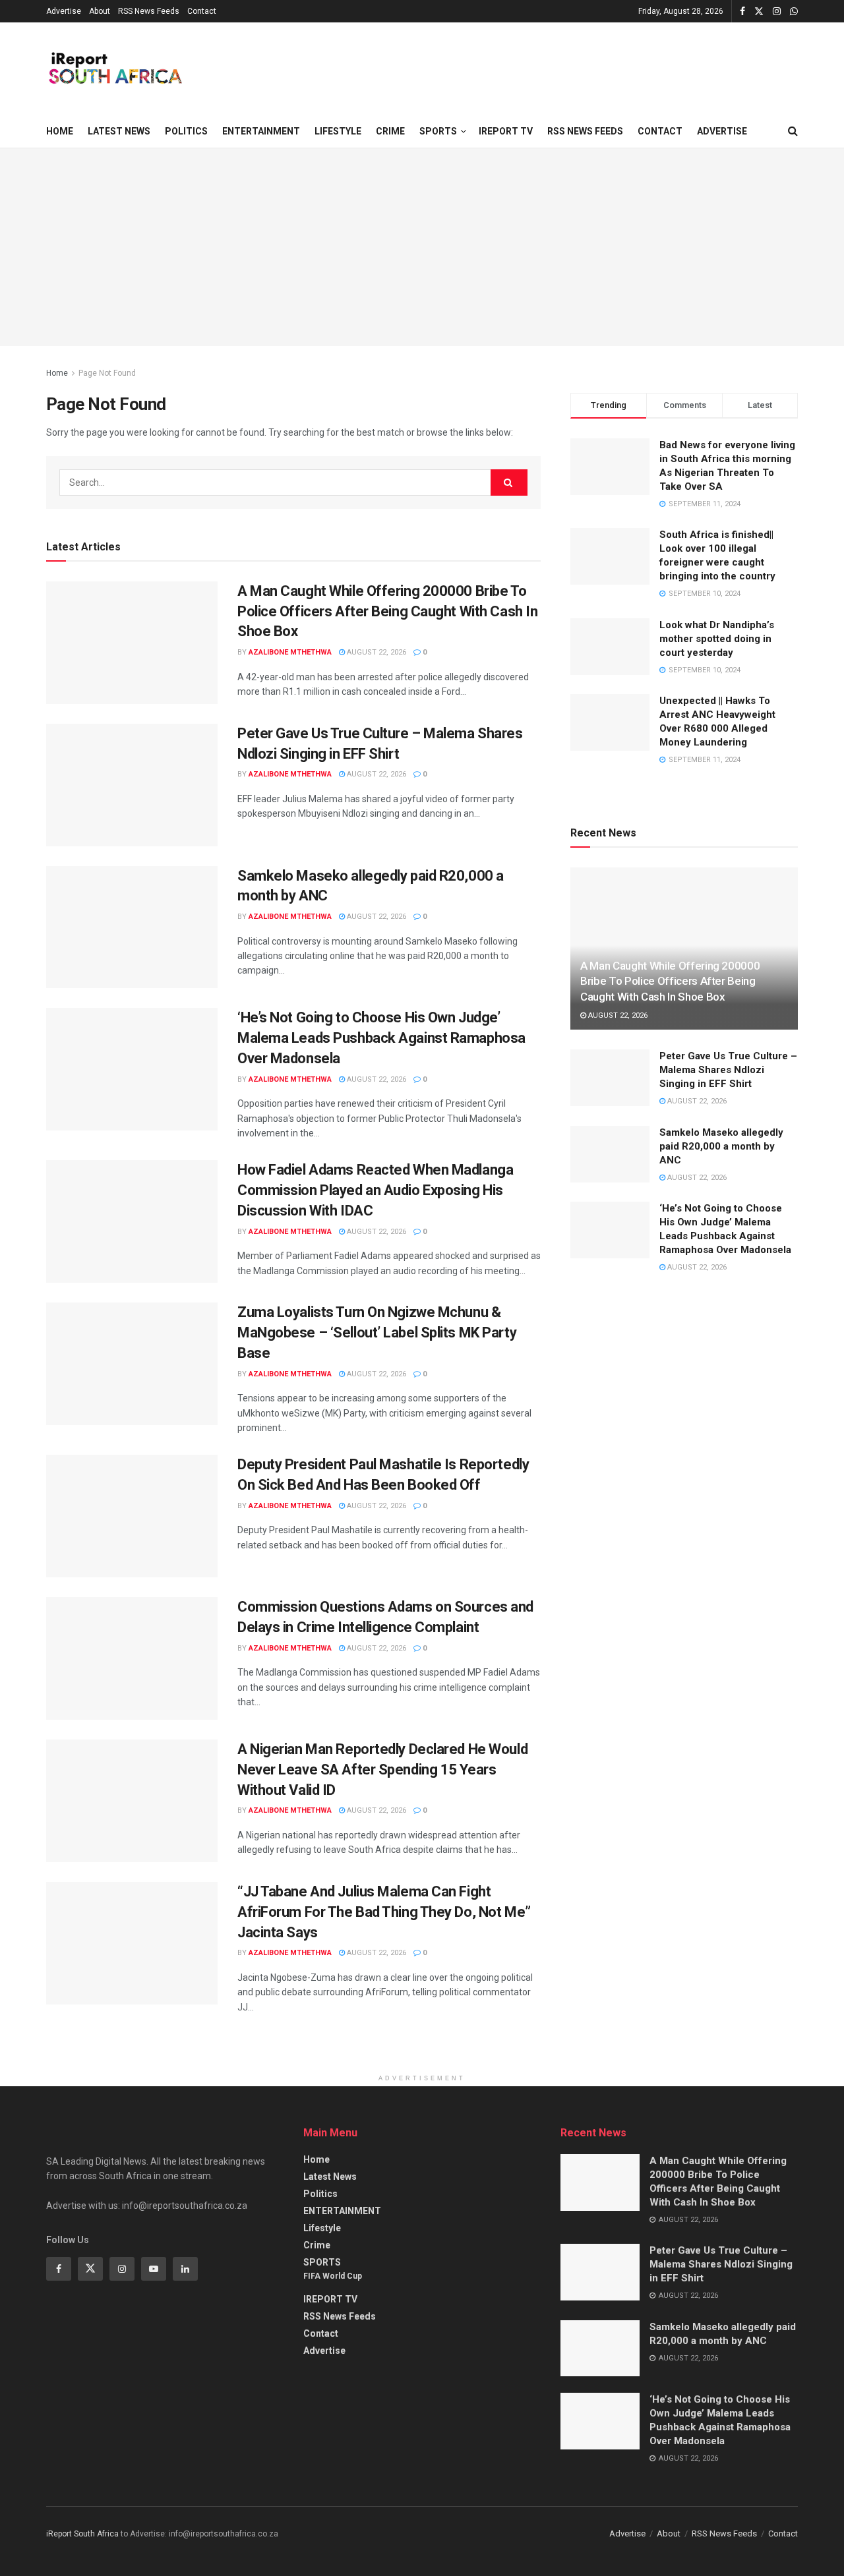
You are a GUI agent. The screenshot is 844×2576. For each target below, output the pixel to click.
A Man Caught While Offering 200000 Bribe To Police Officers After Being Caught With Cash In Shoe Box (387, 611)
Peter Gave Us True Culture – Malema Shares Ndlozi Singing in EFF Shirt (728, 1070)
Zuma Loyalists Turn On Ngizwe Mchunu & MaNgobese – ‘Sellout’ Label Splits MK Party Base (377, 1332)
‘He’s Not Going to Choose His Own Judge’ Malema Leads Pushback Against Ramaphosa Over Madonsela (381, 1038)
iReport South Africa (82, 2534)
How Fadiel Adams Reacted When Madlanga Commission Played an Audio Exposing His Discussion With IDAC (375, 1190)
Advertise (64, 11)
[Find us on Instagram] (777, 12)
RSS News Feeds (149, 11)
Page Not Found (107, 373)
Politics (186, 131)
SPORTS (438, 131)
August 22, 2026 (376, 652)
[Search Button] (793, 131)
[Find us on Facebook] (742, 12)
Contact (202, 11)
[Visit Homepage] (114, 69)
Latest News (119, 131)
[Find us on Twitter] (759, 12)
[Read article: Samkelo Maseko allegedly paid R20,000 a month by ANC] (132, 927)
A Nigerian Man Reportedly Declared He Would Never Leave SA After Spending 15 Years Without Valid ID (382, 1770)
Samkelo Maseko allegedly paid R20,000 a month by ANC (721, 1146)
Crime (390, 131)
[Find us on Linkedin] (185, 2269)
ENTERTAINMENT (261, 131)
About (100, 11)
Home (60, 131)
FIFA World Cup (333, 2276)
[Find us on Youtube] (154, 2269)
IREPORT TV (506, 131)
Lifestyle (338, 131)
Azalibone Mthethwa (290, 652)
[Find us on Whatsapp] (794, 12)
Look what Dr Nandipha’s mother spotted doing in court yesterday (717, 639)
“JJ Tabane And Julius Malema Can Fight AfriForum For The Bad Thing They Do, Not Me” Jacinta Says (384, 1912)
